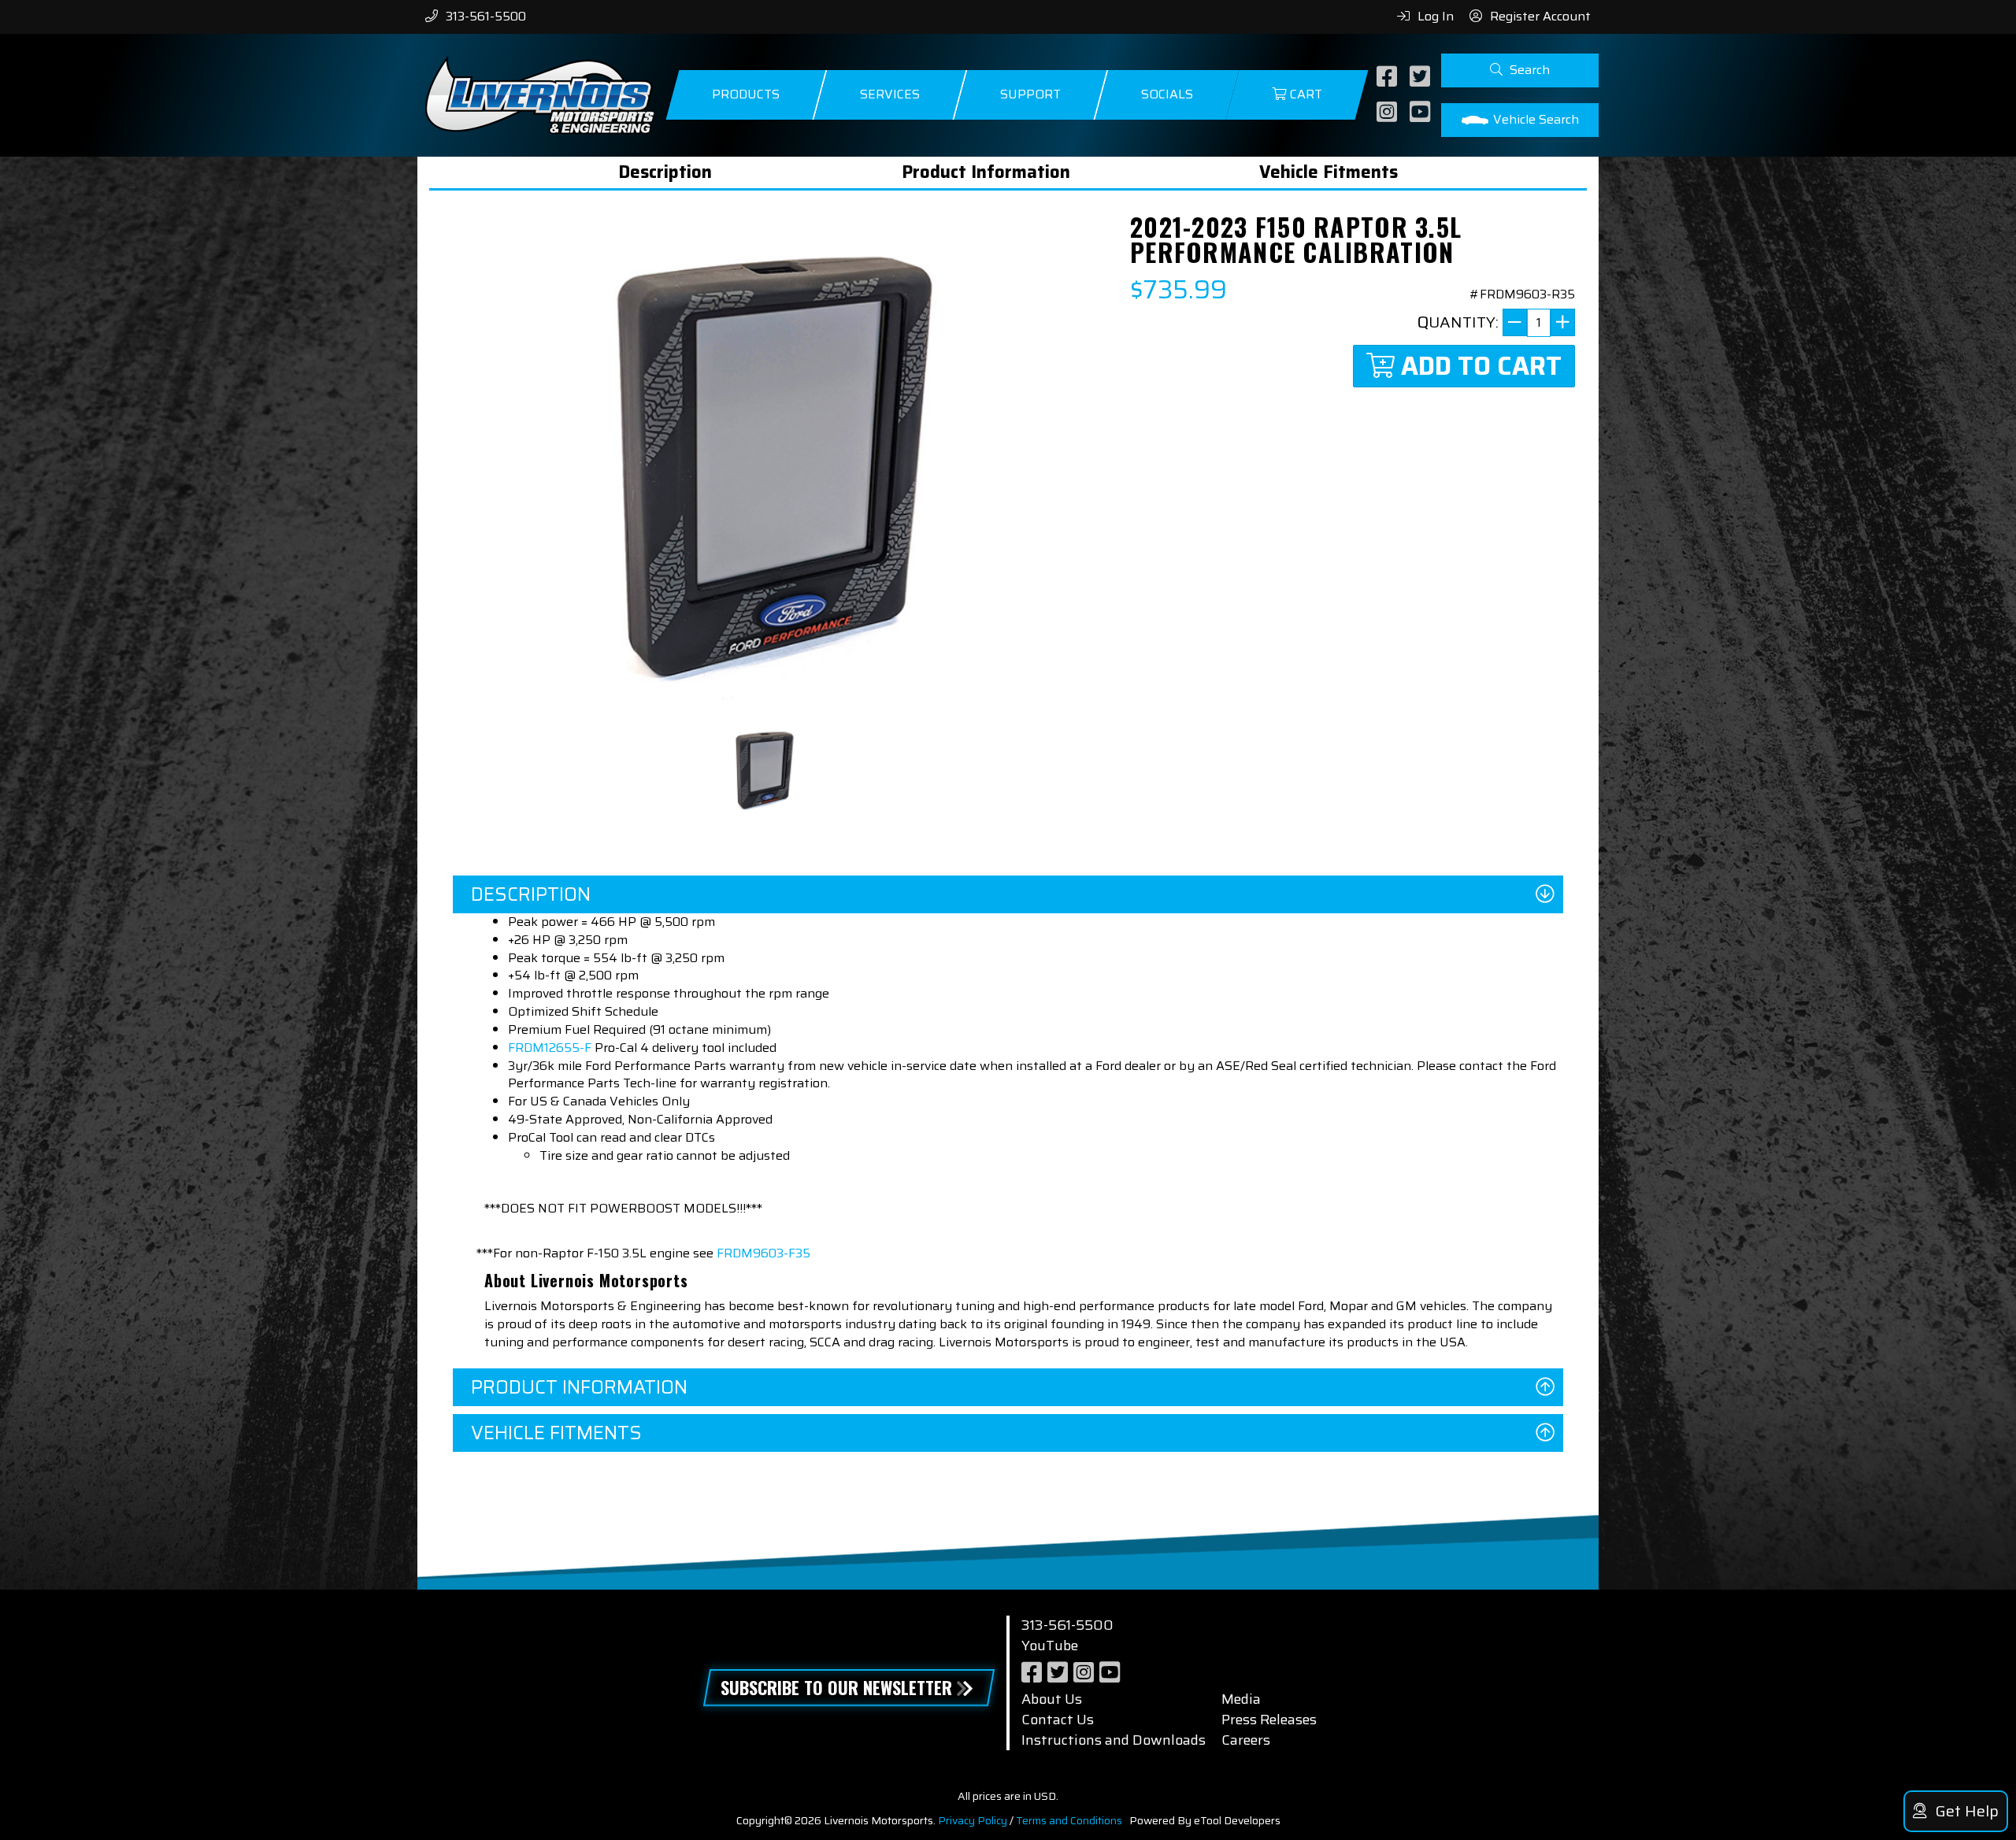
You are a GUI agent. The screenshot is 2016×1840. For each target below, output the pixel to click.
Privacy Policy (973, 1820)
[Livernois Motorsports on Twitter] (1422, 78)
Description (665, 172)
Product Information (986, 172)
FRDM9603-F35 (763, 1253)
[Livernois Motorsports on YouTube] (1422, 113)
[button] (1520, 70)
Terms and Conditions (1069, 1820)
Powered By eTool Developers (1205, 1820)
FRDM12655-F (550, 1048)
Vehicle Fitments (1329, 172)
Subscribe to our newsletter (836, 1687)
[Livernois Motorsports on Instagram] (1389, 113)
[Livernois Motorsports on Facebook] (1389, 78)
